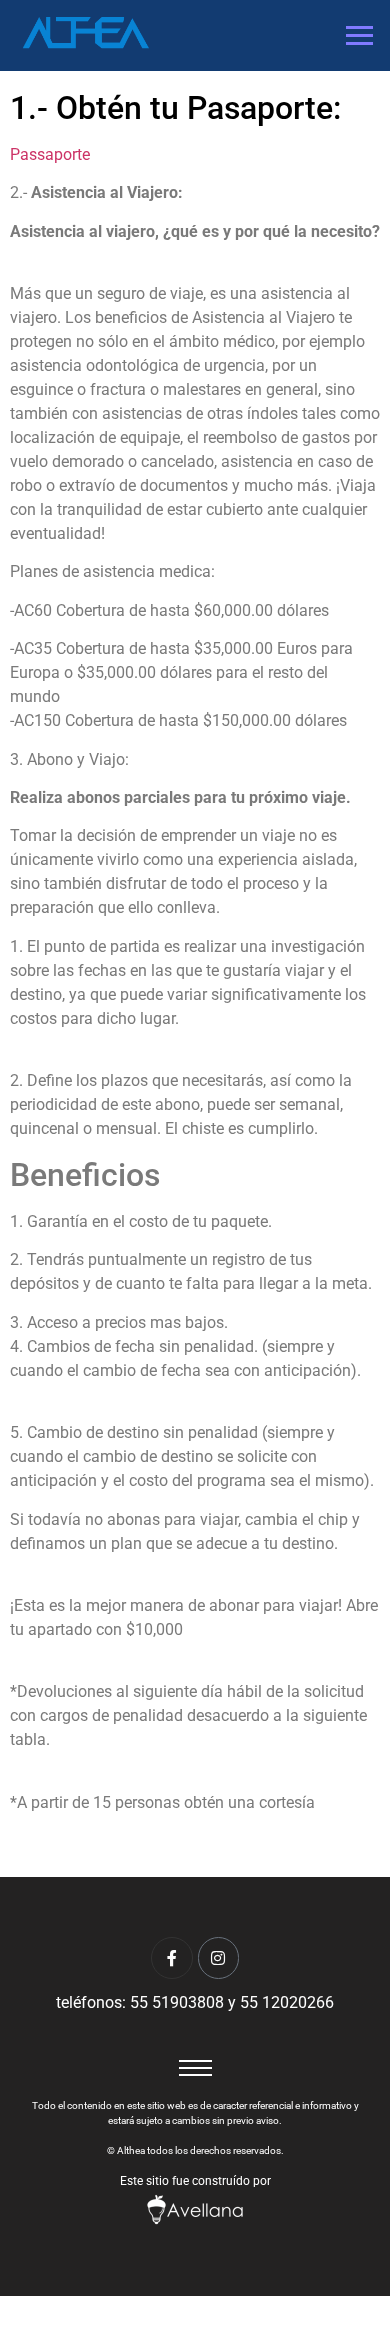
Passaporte (50, 154)
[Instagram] (219, 1958)
